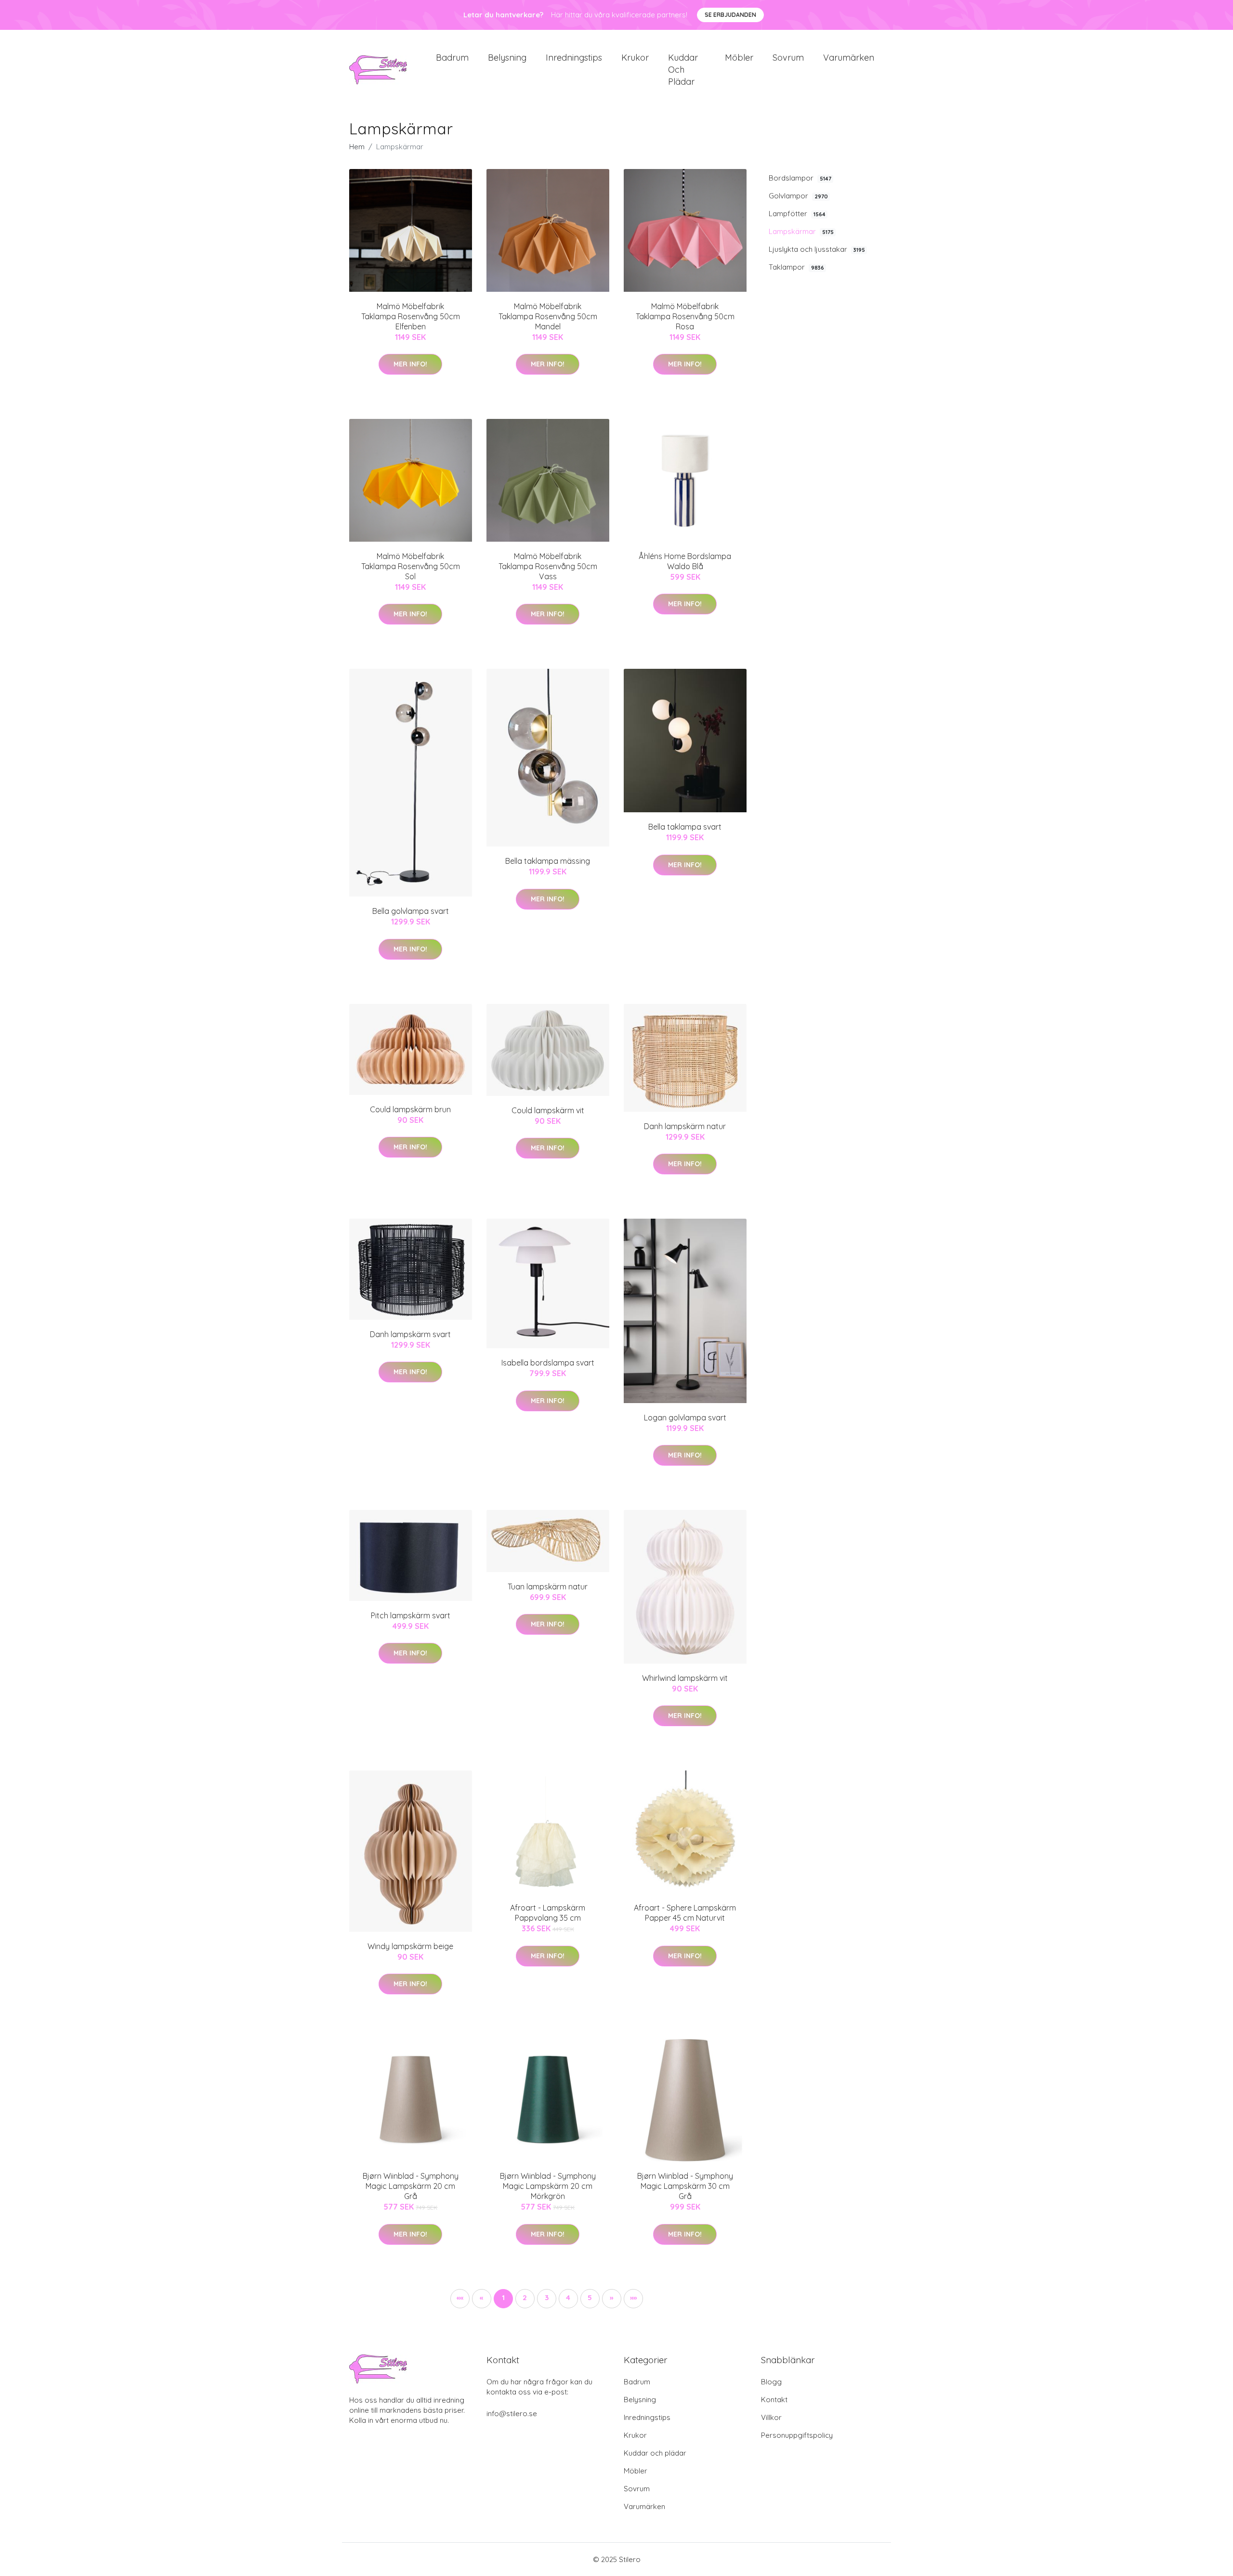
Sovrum (788, 58)
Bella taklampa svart (685, 827)
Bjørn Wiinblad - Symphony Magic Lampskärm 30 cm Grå (685, 2186)
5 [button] (590, 2297)
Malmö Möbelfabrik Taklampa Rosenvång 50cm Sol (411, 566)
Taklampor (796, 267)
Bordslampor (800, 178)
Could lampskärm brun (410, 1109)
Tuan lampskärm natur (548, 1587)
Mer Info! (410, 364)
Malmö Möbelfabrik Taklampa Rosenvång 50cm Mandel (548, 316)
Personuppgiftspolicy (797, 2435)
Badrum (452, 58)
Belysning (507, 58)
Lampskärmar (801, 231)
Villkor (771, 2417)
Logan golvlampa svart (685, 1418)
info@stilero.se (512, 2413)
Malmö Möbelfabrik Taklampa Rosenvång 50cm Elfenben (411, 316)
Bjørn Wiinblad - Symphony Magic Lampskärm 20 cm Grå (411, 2186)
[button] (612, 2299)
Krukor (635, 58)
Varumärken (849, 58)
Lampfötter (797, 214)
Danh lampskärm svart (410, 1334)
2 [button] (525, 2297)
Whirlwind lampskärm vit (685, 1678)
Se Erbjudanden (730, 15)
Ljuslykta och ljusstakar (817, 249)
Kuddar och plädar (683, 70)
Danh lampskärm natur (685, 1126)
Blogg (771, 2382)
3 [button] (547, 2297)
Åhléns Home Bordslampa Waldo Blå (685, 561)
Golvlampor (798, 196)
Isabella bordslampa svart (548, 1363)
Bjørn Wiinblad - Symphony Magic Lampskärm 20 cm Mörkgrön (548, 2186)
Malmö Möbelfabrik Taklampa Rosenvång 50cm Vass (548, 566)
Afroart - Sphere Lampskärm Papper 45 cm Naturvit (685, 1913)
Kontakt (774, 2400)
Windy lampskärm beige (410, 1946)
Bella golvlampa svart (411, 911)
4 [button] (568, 2297)
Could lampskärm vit (548, 1110)
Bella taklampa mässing (548, 861)
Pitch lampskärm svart (411, 1615)
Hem (357, 147)
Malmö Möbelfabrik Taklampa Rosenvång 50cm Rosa (685, 316)
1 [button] (503, 2297)
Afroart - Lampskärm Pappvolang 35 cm (548, 1913)
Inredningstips (574, 58)
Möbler (739, 58)
